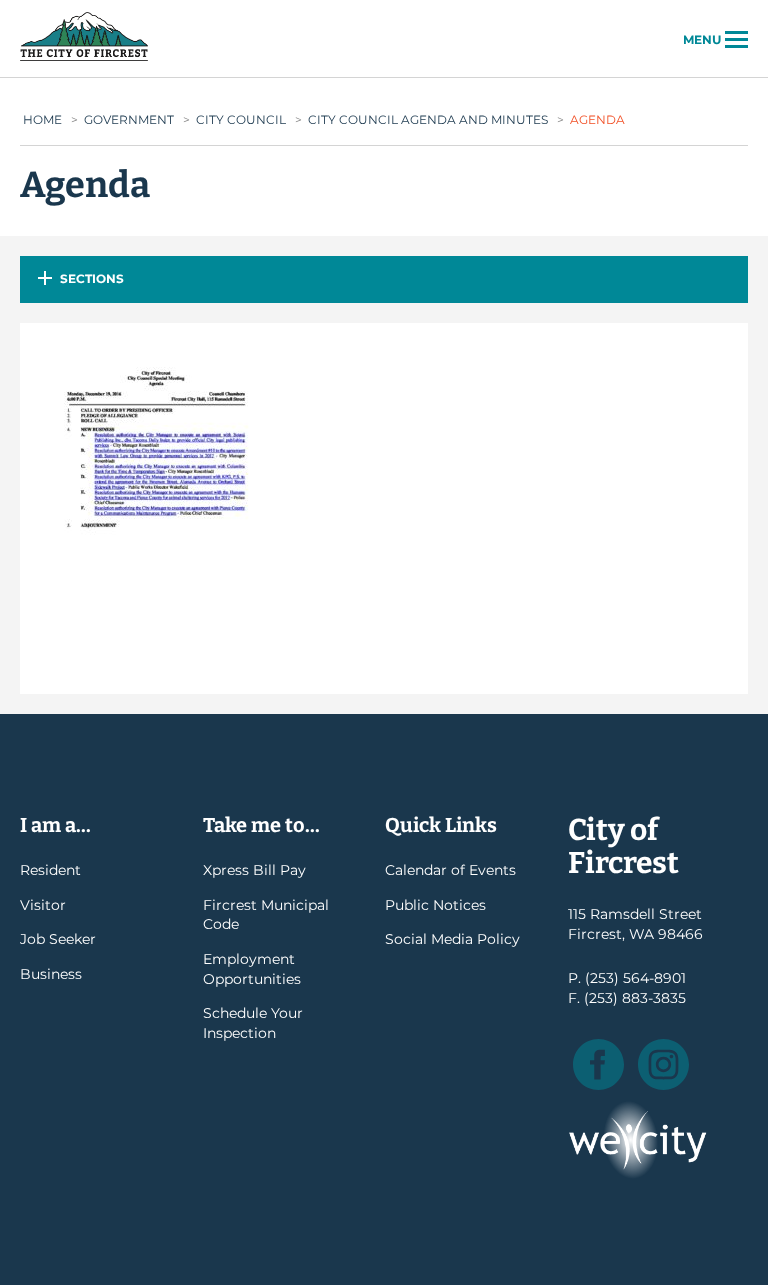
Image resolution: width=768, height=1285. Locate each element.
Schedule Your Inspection (253, 1023)
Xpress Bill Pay (254, 870)
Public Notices (435, 905)
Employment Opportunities (252, 969)
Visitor (43, 905)
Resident (50, 870)
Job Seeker (58, 939)
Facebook (598, 1064)
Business (51, 974)
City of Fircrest (84, 59)
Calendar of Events (450, 870)
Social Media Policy (452, 939)
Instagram (663, 1064)
